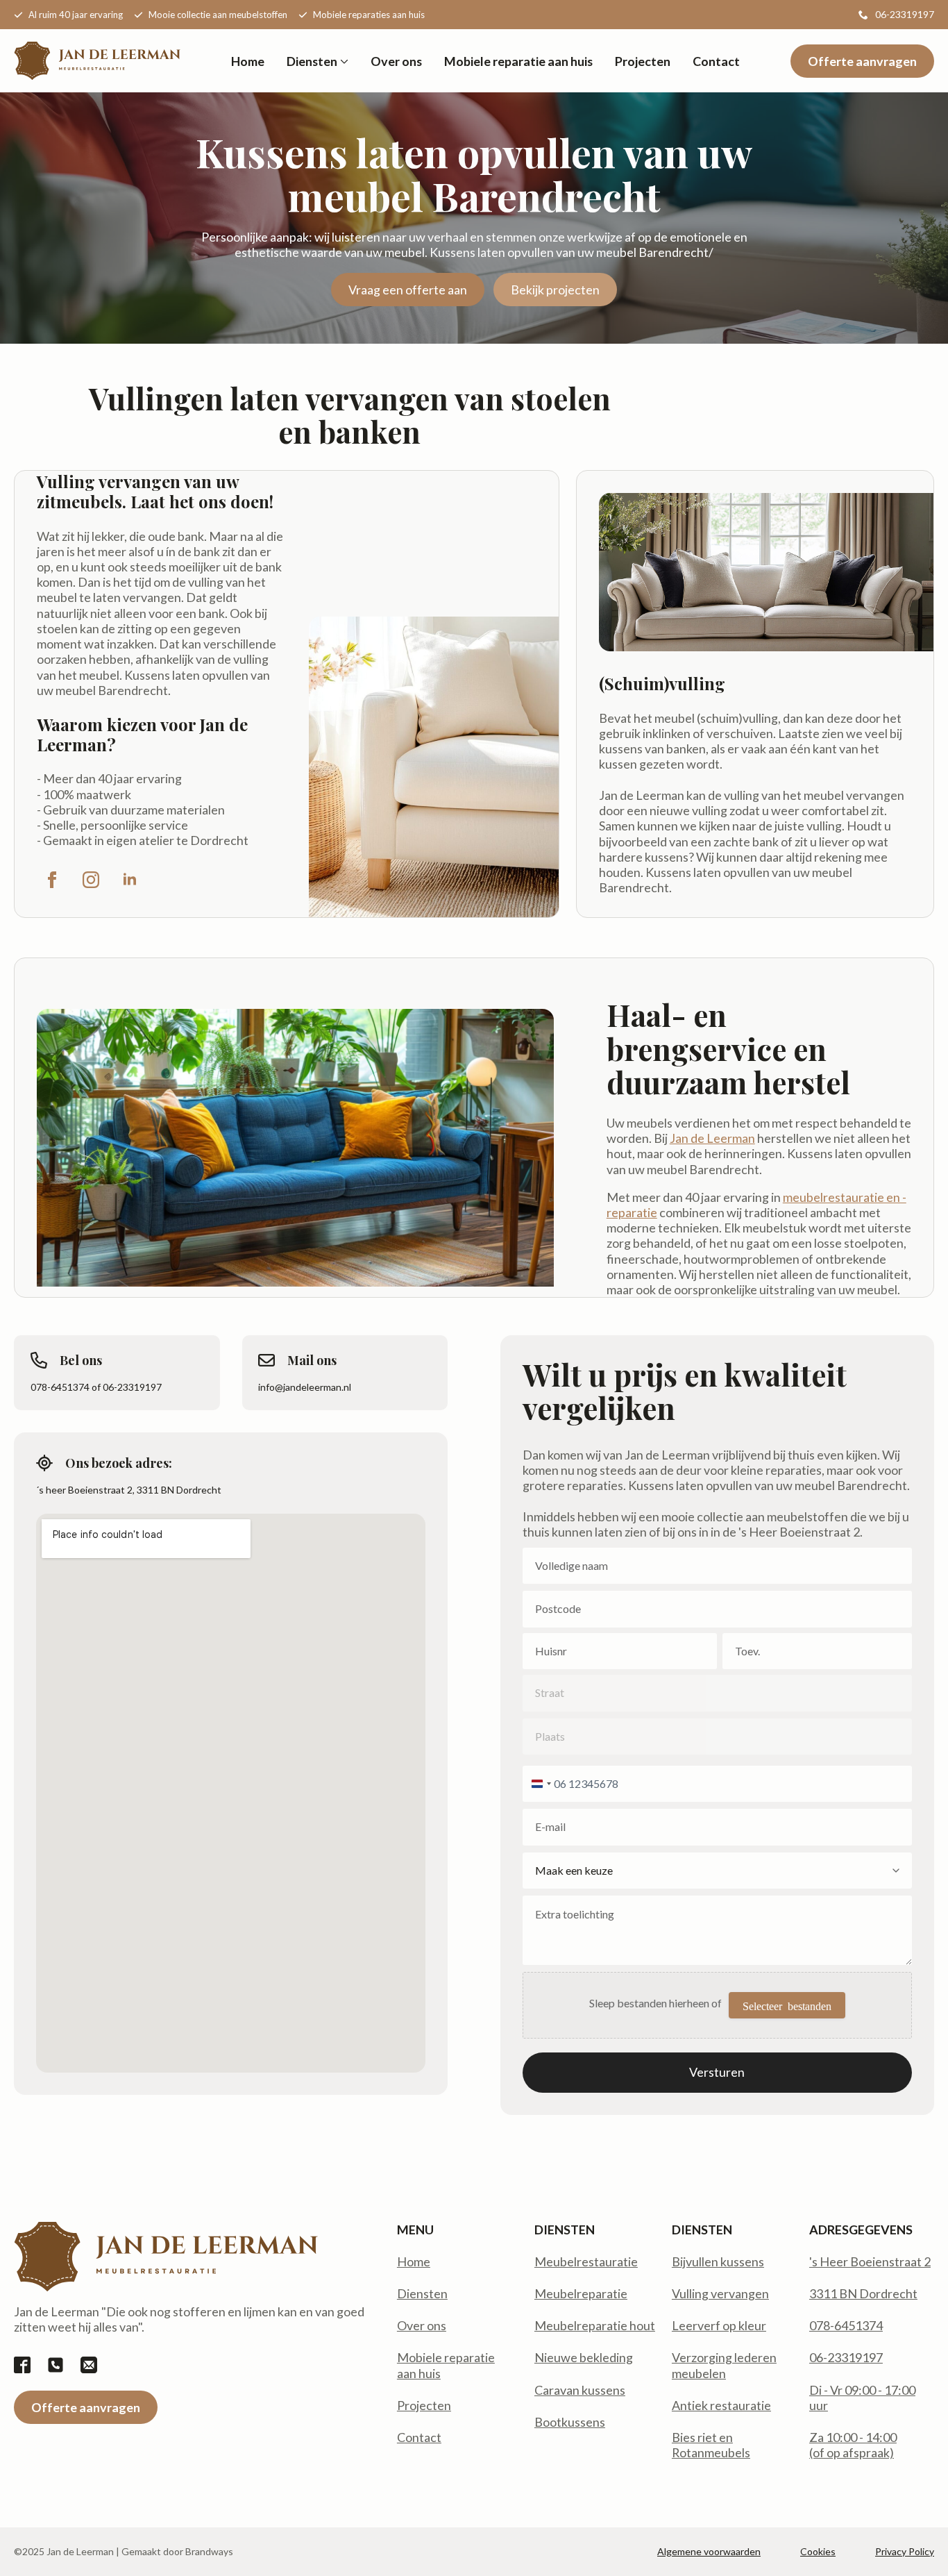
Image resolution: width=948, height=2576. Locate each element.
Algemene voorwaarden (709, 2551)
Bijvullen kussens (718, 2261)
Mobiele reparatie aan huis (518, 61)
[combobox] (539, 1784)
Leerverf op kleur (719, 2325)
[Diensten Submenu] (343, 61)
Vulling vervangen (720, 2293)
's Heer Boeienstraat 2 (870, 2261)
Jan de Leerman (712, 1138)
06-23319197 (846, 2357)
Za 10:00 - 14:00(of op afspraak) (853, 2445)
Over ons (396, 61)
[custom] (22, 2365)
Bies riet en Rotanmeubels (711, 2445)
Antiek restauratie (721, 2405)
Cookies (818, 2551)
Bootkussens (570, 2422)
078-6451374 (846, 2325)
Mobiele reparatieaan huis (446, 2365)
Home (248, 61)
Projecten (643, 61)
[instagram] (91, 880)
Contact (716, 61)
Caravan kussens (580, 2390)
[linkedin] (130, 880)
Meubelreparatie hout (595, 2325)
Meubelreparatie (581, 2293)
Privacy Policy (905, 2551)
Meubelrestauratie (586, 2261)
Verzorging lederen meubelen (724, 2365)
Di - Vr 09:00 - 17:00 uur (862, 2398)
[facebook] (52, 880)
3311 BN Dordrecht (863, 2293)
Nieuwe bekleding (584, 2357)
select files (787, 2005)
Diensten (312, 61)
